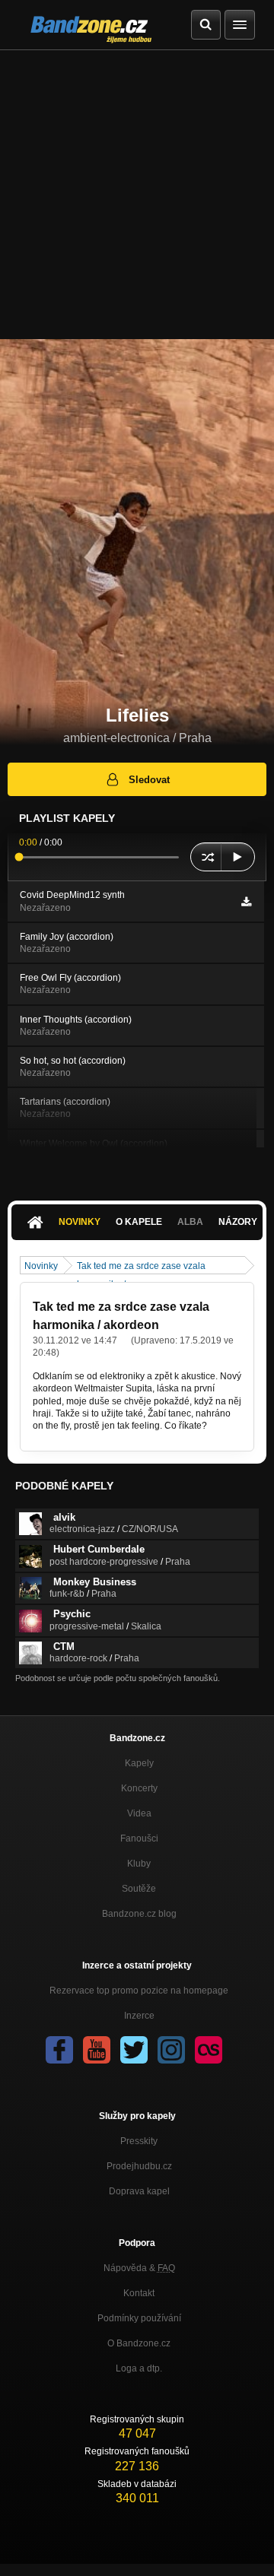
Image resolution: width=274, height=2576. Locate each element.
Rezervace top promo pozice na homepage (139, 1991)
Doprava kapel (139, 2191)
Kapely (139, 1763)
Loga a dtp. (139, 2368)
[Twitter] (134, 2050)
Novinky (80, 1222)
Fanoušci (139, 1838)
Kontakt (139, 2293)
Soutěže (139, 1889)
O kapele (139, 1222)
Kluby (139, 1864)
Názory (238, 1222)
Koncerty (139, 1788)
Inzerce (139, 2016)
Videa (139, 1813)
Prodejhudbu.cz (139, 2166)
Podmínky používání (139, 2318)
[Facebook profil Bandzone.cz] (59, 2050)
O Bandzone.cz (139, 2343)
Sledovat (149, 780)
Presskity (139, 2141)
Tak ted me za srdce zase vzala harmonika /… (141, 1267)
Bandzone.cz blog (139, 1914)
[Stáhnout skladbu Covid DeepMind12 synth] (246, 902)
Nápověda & (139, 2268)
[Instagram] (171, 2050)
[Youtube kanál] (97, 2050)
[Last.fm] (209, 2050)
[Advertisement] (137, 195)
